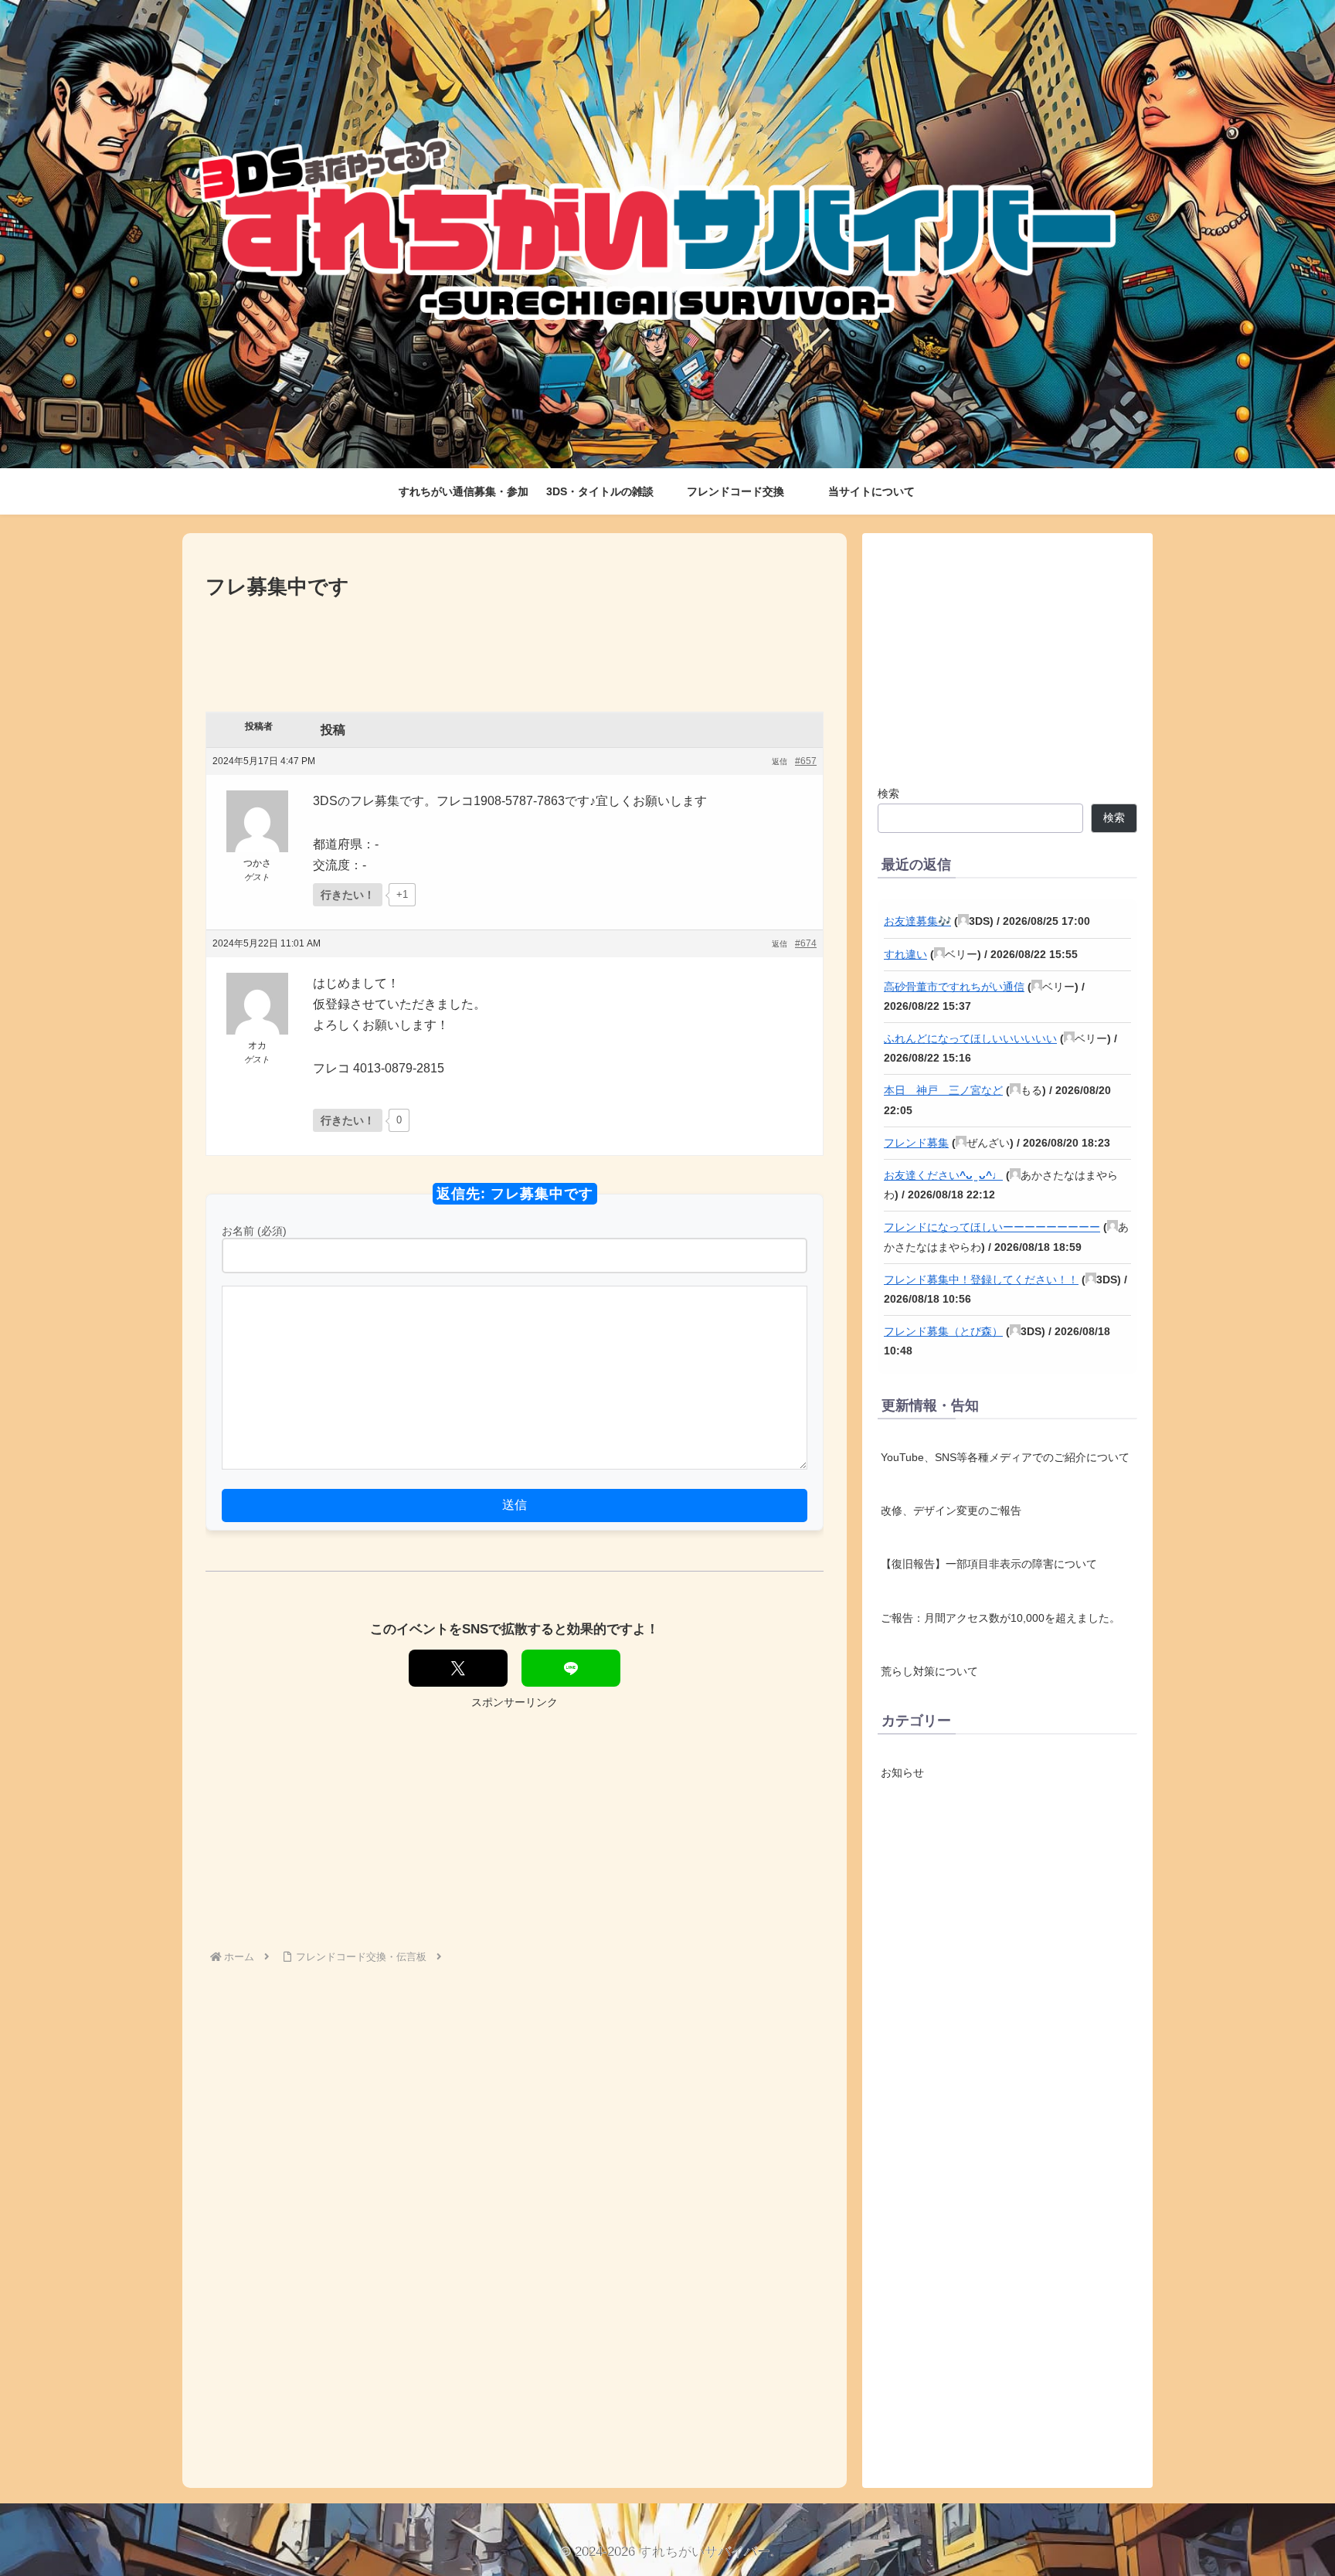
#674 (806, 943)
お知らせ (902, 1773)
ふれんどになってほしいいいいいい (970, 1038)
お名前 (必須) (254, 1231)
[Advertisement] (515, 646)
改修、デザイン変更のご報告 (951, 1511)
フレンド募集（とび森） (943, 1331)
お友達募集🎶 (917, 921)
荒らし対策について (929, 1671)
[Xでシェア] (458, 1668)
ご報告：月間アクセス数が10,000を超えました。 (1000, 1618)
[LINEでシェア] (571, 1668)
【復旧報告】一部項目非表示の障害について (989, 1564)
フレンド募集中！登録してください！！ (981, 1280)
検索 (888, 794)
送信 (515, 1505)
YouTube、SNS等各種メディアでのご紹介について (1005, 1457)
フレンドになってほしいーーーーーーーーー (992, 1227)
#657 (806, 761)
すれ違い (905, 954)
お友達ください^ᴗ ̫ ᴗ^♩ (943, 1175)
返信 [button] (780, 761)
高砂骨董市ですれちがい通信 (954, 987)
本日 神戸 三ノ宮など (943, 1090)
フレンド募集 (916, 1143)
